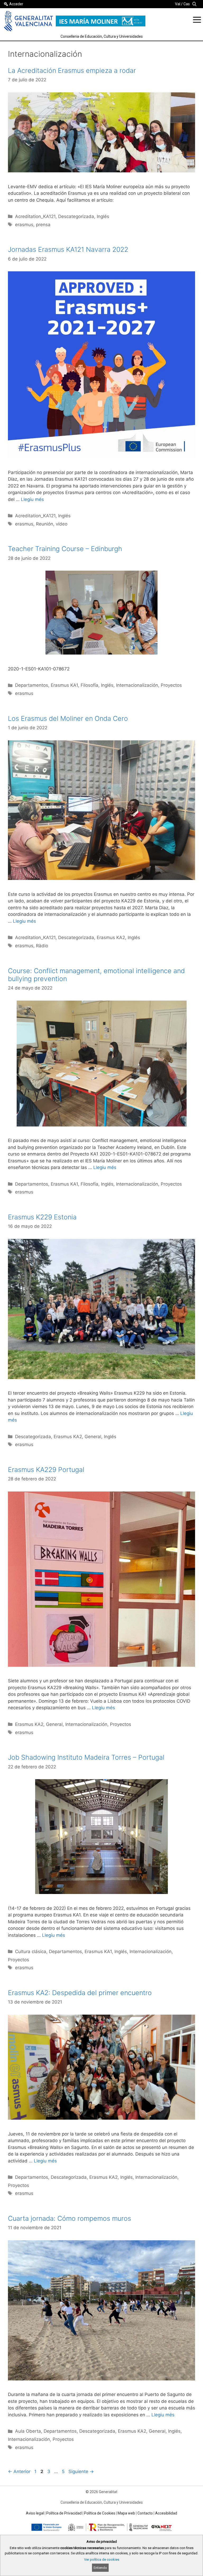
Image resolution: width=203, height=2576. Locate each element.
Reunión (45, 524)
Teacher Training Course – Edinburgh (65, 549)
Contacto (145, 2513)
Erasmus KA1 (64, 685)
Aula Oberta (28, 2431)
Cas (187, 4)
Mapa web (126, 2513)
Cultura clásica (31, 1952)
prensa (43, 225)
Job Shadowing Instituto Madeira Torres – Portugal (86, 1757)
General (93, 1437)
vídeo (62, 524)
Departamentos (32, 685)
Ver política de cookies (102, 2560)
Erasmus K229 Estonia (42, 1217)
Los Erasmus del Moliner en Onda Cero (68, 718)
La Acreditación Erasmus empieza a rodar (72, 70)
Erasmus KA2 (111, 937)
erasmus (24, 225)
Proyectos (171, 685)
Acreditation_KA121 (35, 216)
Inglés (103, 216)
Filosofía (89, 685)
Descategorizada (76, 216)
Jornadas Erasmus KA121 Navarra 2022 (68, 249)
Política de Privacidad (64, 2513)
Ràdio (42, 946)
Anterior (19, 2471)
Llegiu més (32, 499)
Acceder (16, 4)
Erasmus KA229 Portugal (46, 1470)
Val (178, 4)
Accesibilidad (166, 2513)
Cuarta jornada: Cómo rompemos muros (70, 2218)
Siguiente (81, 2471)
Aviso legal (35, 2513)
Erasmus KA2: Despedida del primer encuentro (80, 1993)
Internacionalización (137, 685)
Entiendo (100, 2568)
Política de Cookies (100, 2513)
